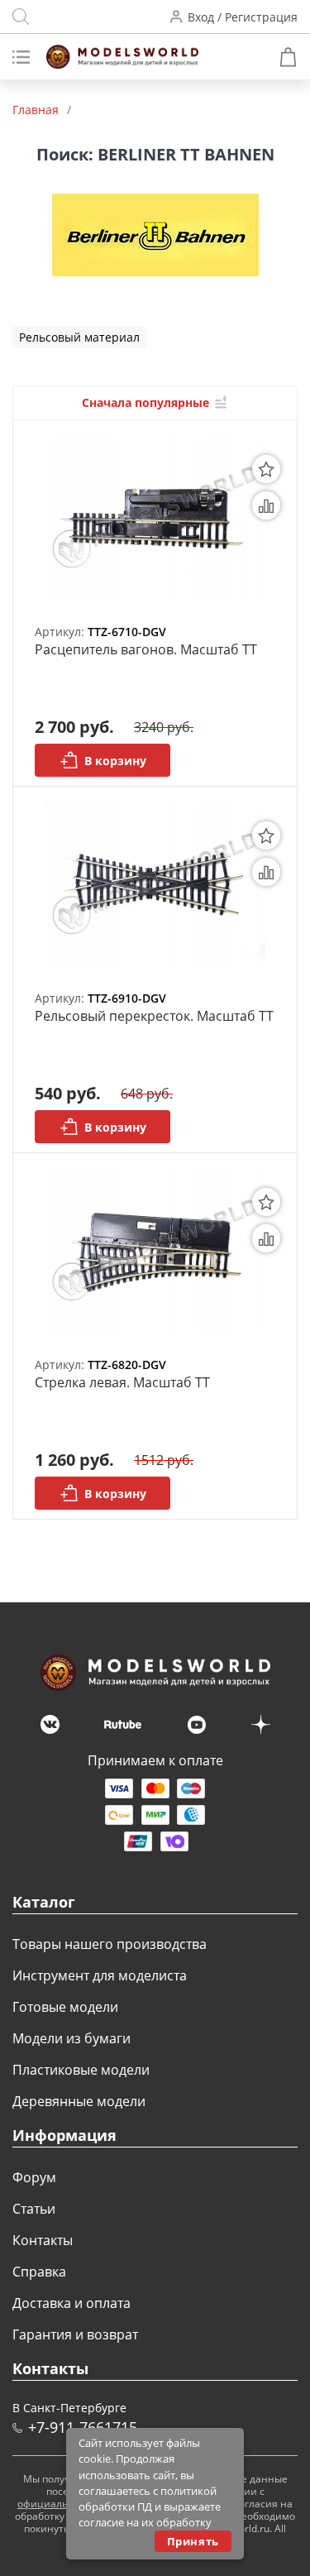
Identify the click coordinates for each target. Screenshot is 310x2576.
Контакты (43, 2240)
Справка (39, 2272)
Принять (193, 2541)
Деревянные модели (79, 2101)
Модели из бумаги (72, 2038)
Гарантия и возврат (75, 2334)
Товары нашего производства (110, 1944)
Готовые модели (65, 2007)
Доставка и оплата (72, 2303)
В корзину (115, 761)
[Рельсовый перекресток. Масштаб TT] (155, 884)
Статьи (34, 2209)
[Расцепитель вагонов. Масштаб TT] (155, 517)
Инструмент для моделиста (100, 1975)
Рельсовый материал (79, 337)
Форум (34, 2177)
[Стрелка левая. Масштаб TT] (155, 1250)
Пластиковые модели (81, 2070)
